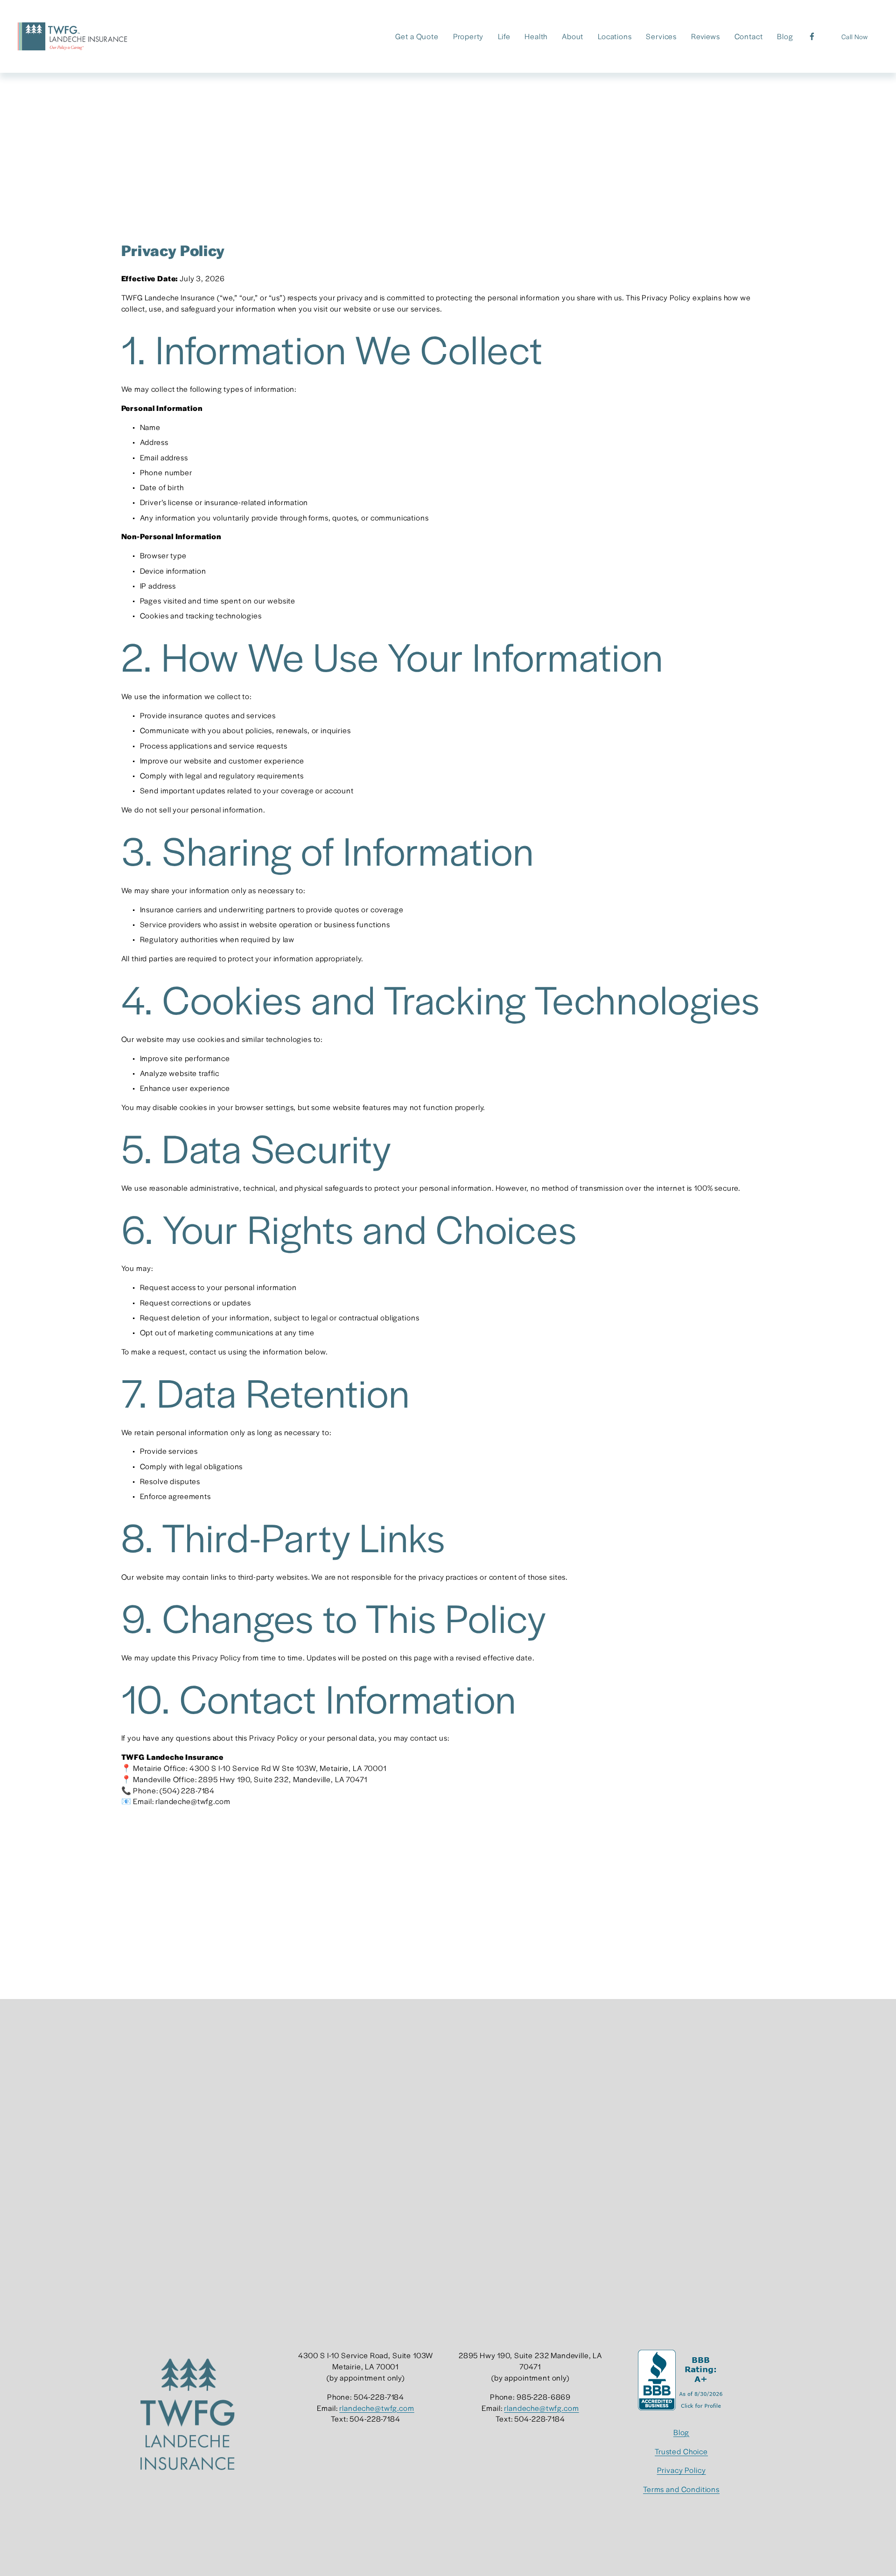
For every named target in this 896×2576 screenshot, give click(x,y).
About (573, 36)
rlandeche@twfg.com (377, 2408)
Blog (785, 36)
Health (536, 36)
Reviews (706, 36)
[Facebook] (812, 36)
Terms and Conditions (681, 2489)
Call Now (854, 36)
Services (661, 36)
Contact (749, 36)
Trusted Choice (681, 2451)
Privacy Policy (682, 2470)
